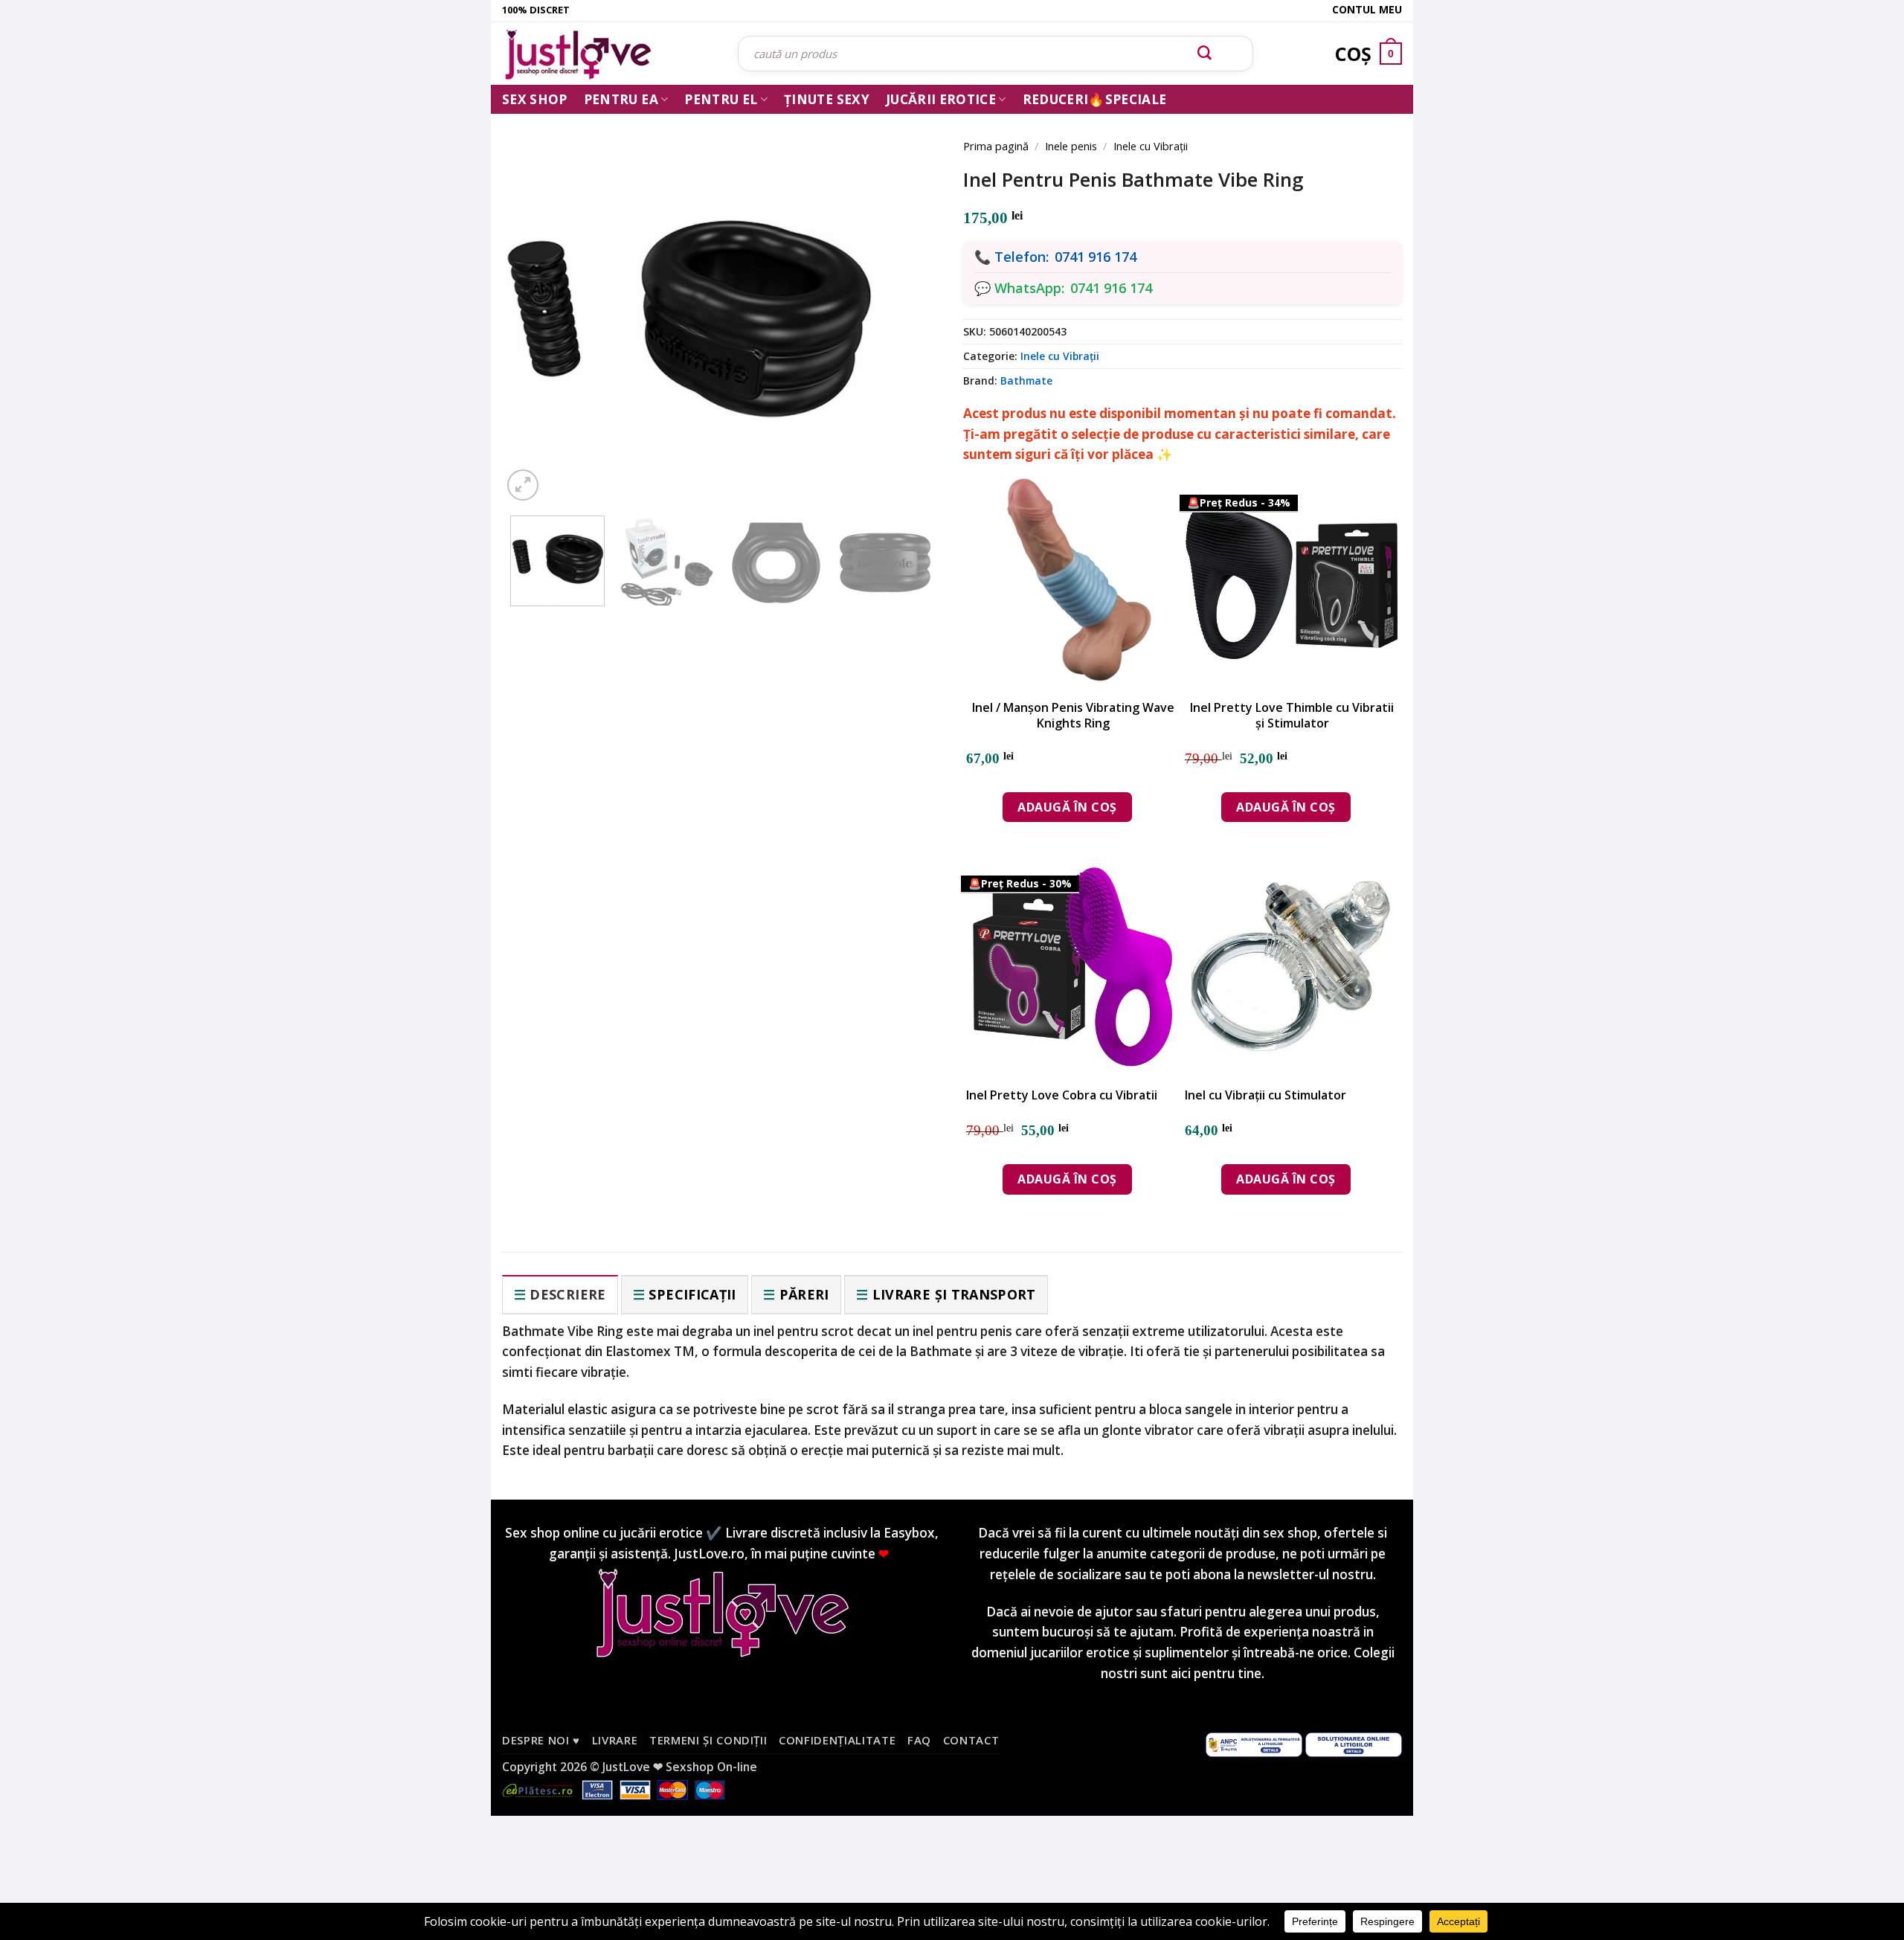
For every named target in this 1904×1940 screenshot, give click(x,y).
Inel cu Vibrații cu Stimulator (1265, 1095)
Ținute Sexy (827, 99)
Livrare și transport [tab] (954, 1294)
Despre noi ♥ (541, 1740)
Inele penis (1071, 146)
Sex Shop (535, 99)
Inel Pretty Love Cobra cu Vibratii (1062, 1095)
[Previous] (535, 299)
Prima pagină (996, 146)
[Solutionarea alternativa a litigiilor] (1254, 1744)
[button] (523, 485)
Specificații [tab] (692, 1294)
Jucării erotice (941, 99)
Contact (971, 1740)
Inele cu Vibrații (1151, 146)
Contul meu (1367, 9)
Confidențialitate (837, 1740)
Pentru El (721, 99)
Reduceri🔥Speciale (1095, 99)
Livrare (615, 1740)
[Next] (907, 299)
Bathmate (1026, 380)
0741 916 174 (1096, 257)
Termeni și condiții (708, 1740)
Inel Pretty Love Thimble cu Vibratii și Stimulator (1292, 716)
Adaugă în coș (1067, 807)
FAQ (919, 1740)
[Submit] (1205, 54)
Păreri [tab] (804, 1294)
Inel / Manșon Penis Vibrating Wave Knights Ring (1073, 716)
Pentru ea (621, 99)
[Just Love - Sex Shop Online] (609, 54)
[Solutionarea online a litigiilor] (1354, 1744)
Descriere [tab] (567, 1294)
